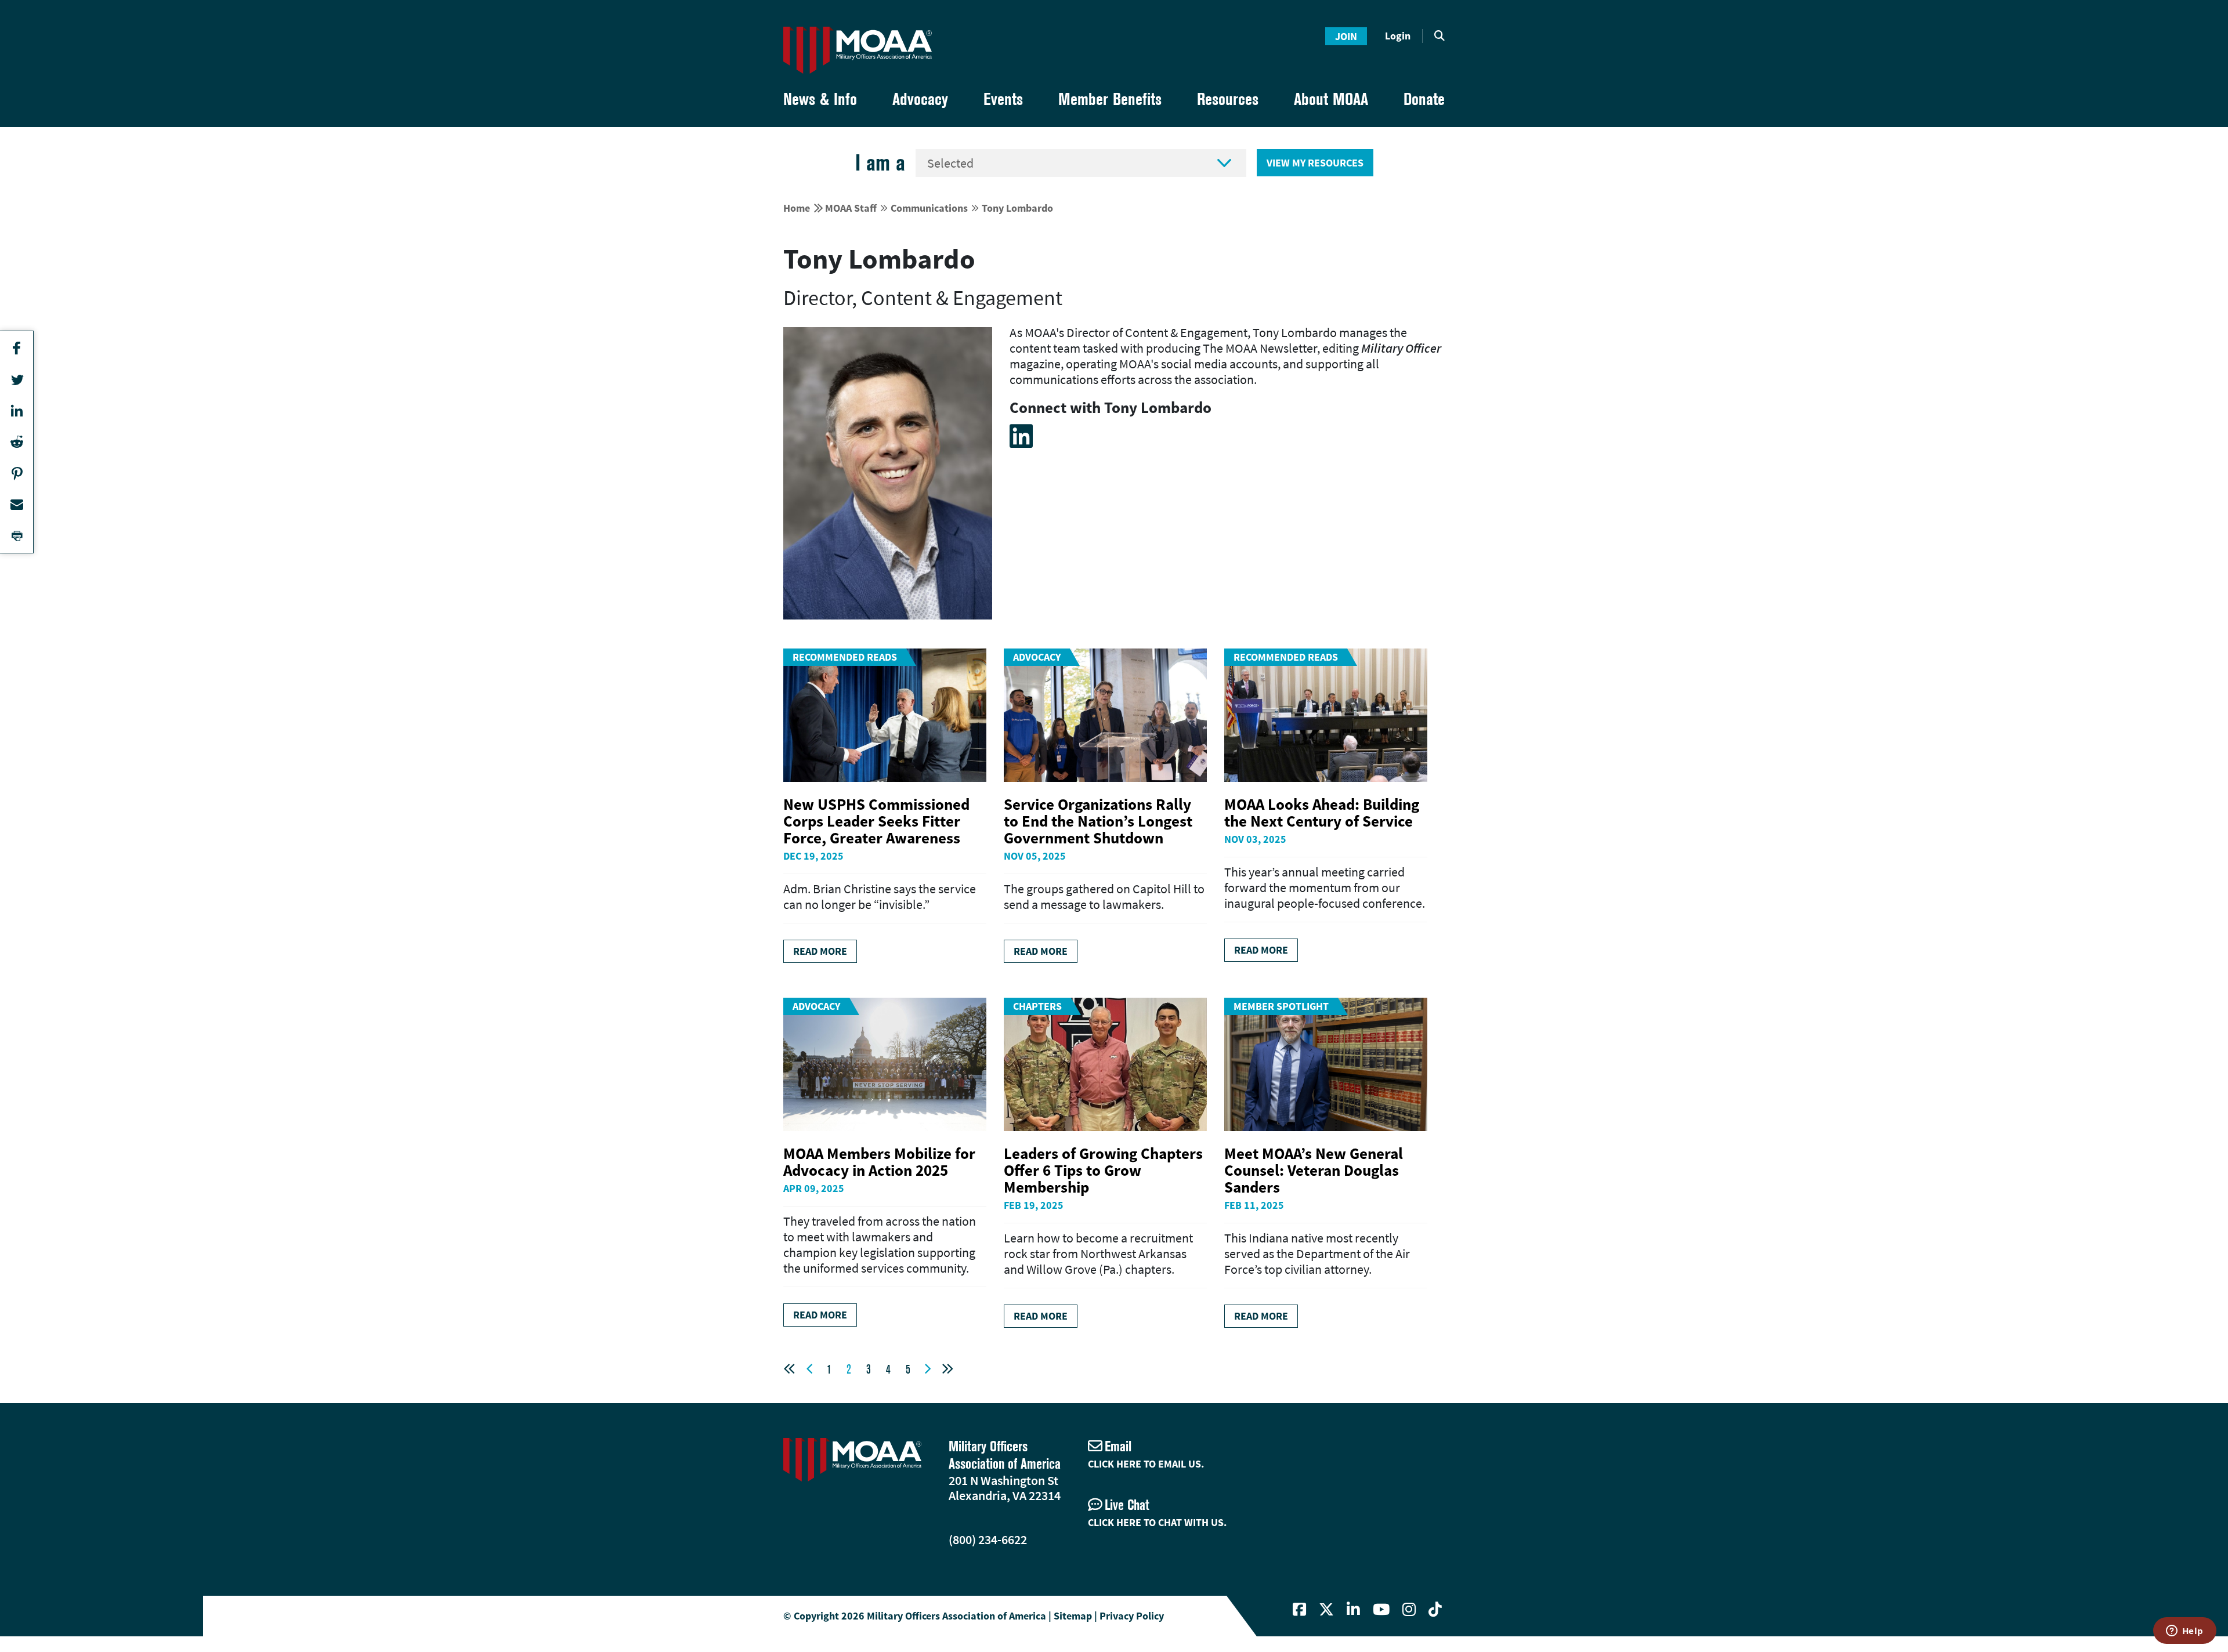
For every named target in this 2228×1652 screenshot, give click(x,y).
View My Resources (1315, 163)
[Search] (1439, 36)
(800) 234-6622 (988, 1539)
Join (1346, 36)
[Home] (858, 50)
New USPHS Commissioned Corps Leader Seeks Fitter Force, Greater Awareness (876, 821)
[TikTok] (1435, 1610)
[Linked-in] (1353, 1610)
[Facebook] (1299, 1610)
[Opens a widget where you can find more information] (2184, 1632)
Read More (820, 951)
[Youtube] (1381, 1610)
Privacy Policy (1132, 1616)
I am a (880, 163)
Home (797, 208)
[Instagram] (1409, 1610)
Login (1398, 36)
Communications (929, 208)
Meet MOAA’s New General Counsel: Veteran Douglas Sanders (1314, 1170)
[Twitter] (1326, 1610)
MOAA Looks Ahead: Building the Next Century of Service (1322, 812)
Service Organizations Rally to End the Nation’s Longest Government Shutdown (1098, 821)
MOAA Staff (851, 208)
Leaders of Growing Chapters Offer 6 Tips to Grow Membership (1103, 1170)
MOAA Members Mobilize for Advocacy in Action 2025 (879, 1162)
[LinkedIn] (1021, 436)
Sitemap (1073, 1616)
